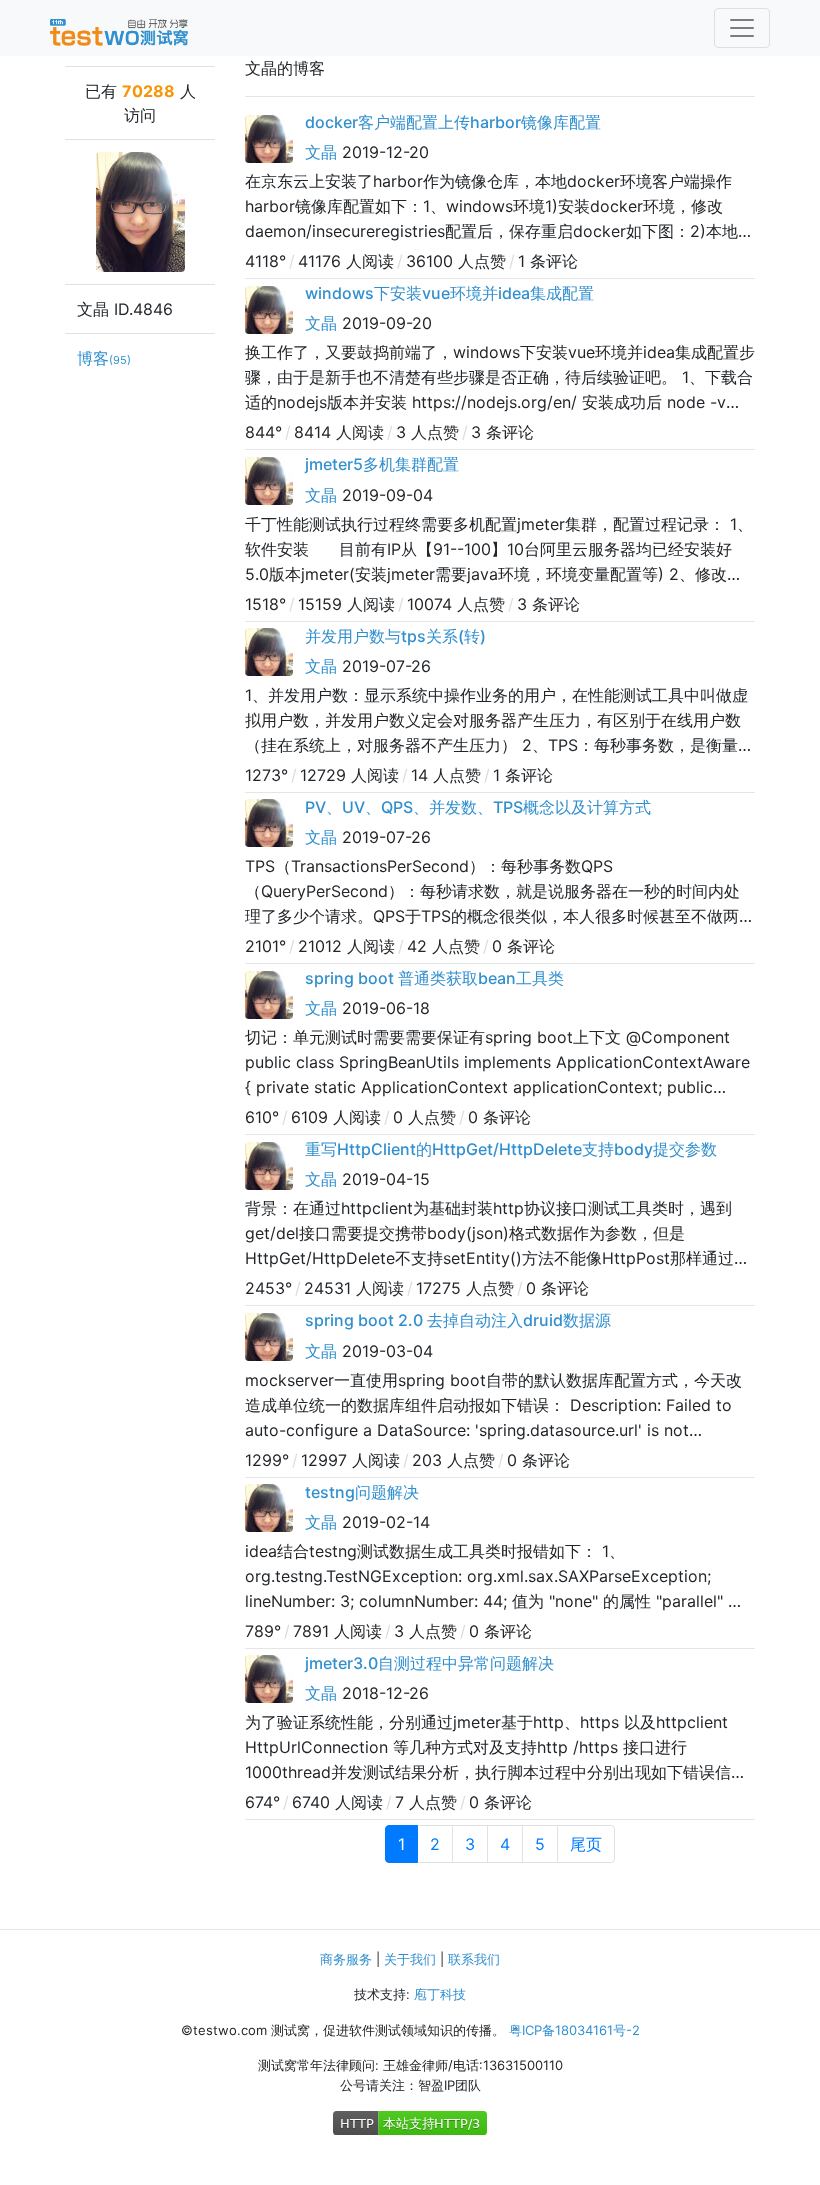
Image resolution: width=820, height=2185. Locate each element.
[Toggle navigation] (742, 28)
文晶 (321, 152)
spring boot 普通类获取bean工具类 (434, 978)
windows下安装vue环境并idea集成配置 (449, 293)
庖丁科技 (440, 1994)
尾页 (586, 1844)
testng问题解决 (362, 1492)
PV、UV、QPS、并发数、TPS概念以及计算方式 (478, 807)
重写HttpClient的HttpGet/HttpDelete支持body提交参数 (511, 1149)
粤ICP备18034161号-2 (574, 2030)
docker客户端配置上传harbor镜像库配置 (453, 122)
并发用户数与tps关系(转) (395, 636)
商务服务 (346, 1959)
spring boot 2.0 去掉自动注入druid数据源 (458, 1320)
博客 (104, 358)
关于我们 (410, 1959)
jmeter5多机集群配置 (382, 464)
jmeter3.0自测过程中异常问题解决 (429, 1663)
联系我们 (474, 1959)
